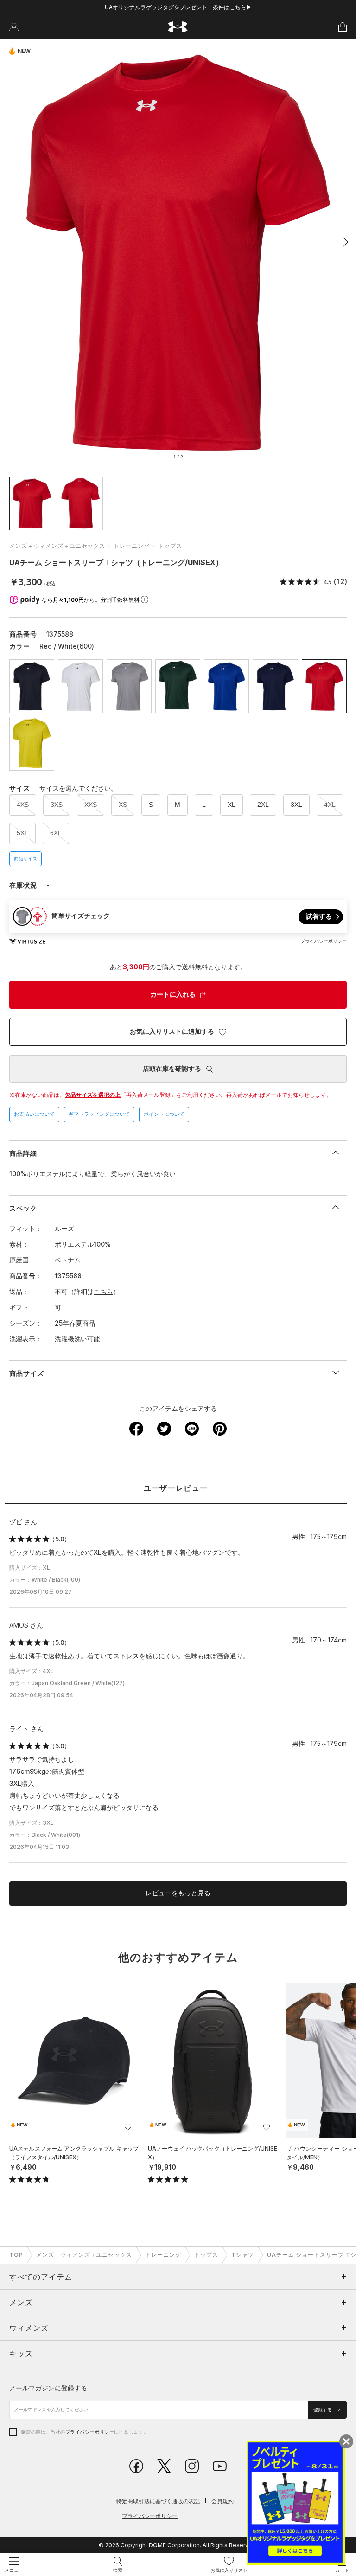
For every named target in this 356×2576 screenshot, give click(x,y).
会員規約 (222, 2501)
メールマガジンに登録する (48, 2388)
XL (232, 805)
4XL (330, 805)
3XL (296, 805)
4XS (23, 805)
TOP (16, 2255)
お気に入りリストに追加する (172, 1031)
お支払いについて (34, 1114)
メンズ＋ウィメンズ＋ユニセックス (57, 546)
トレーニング (132, 546)
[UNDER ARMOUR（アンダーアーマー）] (178, 27)
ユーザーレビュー (176, 1488)
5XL (22, 833)
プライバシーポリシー (90, 2432)
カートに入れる (173, 994)
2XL (263, 805)
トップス (170, 546)
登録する (323, 2410)
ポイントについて (164, 1114)
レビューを (178, 1893)
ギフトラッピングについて (99, 1114)
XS (123, 805)
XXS (91, 805)
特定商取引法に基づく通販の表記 (158, 2501)
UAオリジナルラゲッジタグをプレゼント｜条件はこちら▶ (178, 7)
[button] (343, 242)
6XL (56, 833)
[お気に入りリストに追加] (128, 2127)
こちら (103, 1291)
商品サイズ (25, 859)
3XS (57, 805)
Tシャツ (243, 2255)
